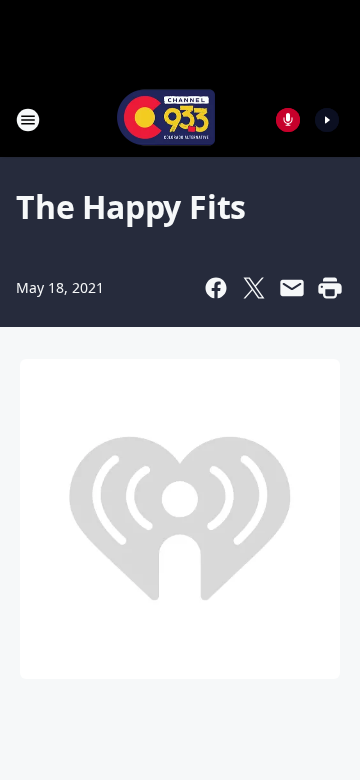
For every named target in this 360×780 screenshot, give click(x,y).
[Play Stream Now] (327, 120)
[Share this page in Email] (292, 288)
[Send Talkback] (288, 120)
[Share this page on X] (254, 288)
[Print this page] (330, 288)
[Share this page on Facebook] (216, 288)
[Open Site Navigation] (28, 120)
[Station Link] (166, 119)
